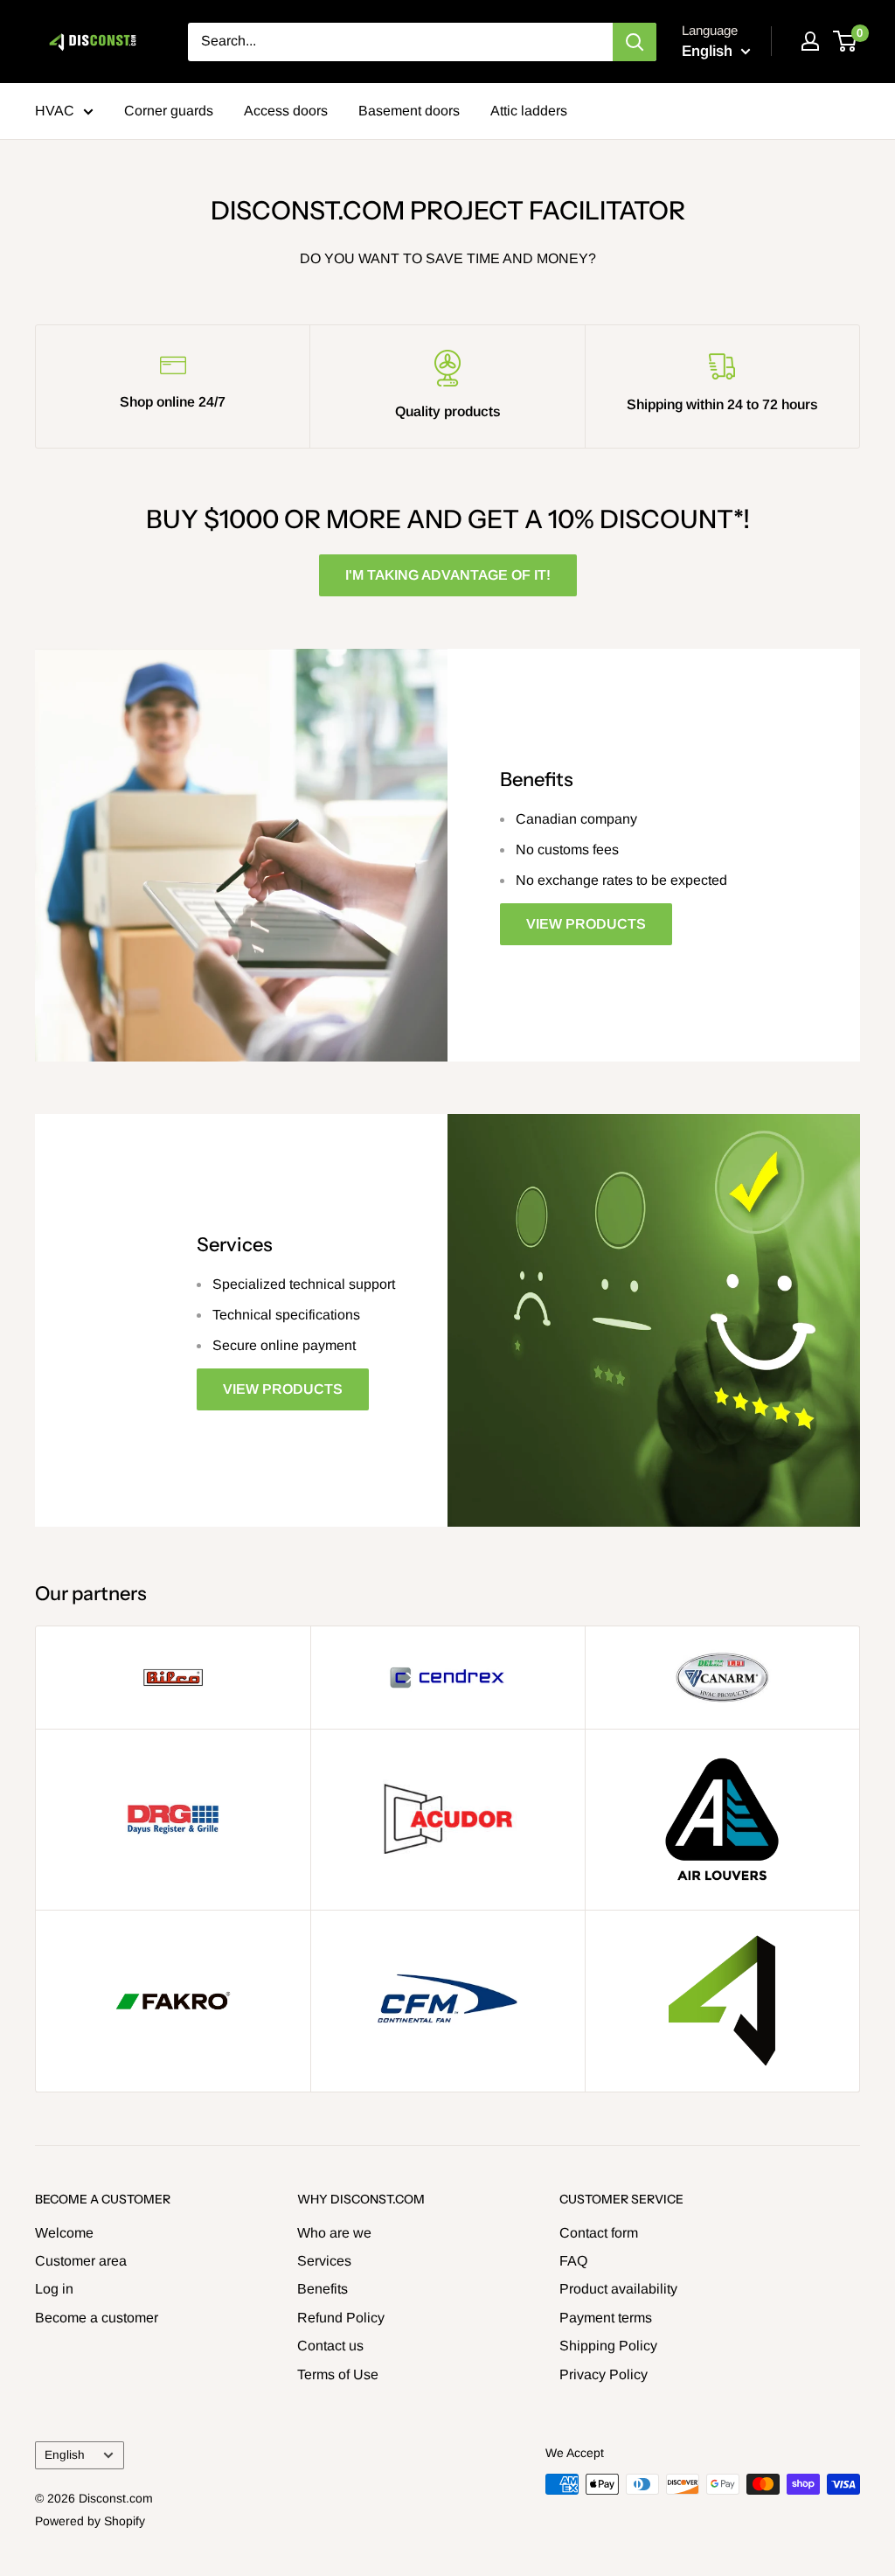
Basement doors (409, 111)
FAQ (573, 2261)
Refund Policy (341, 2318)
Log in (54, 2289)
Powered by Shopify (90, 2521)
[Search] (635, 42)
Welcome (64, 2233)
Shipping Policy (608, 2346)
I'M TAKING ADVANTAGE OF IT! (448, 575)
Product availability (618, 2289)
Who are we (334, 2233)
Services (324, 2261)
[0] (846, 41)
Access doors (286, 111)
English (65, 2455)
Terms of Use (338, 2374)
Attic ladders (529, 111)
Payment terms (606, 2318)
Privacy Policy (604, 2374)
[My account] (810, 41)
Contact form (599, 2233)
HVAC (55, 111)
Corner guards (169, 111)
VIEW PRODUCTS (586, 924)
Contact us (330, 2346)
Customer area (81, 2261)
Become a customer (97, 2318)
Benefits (323, 2289)
